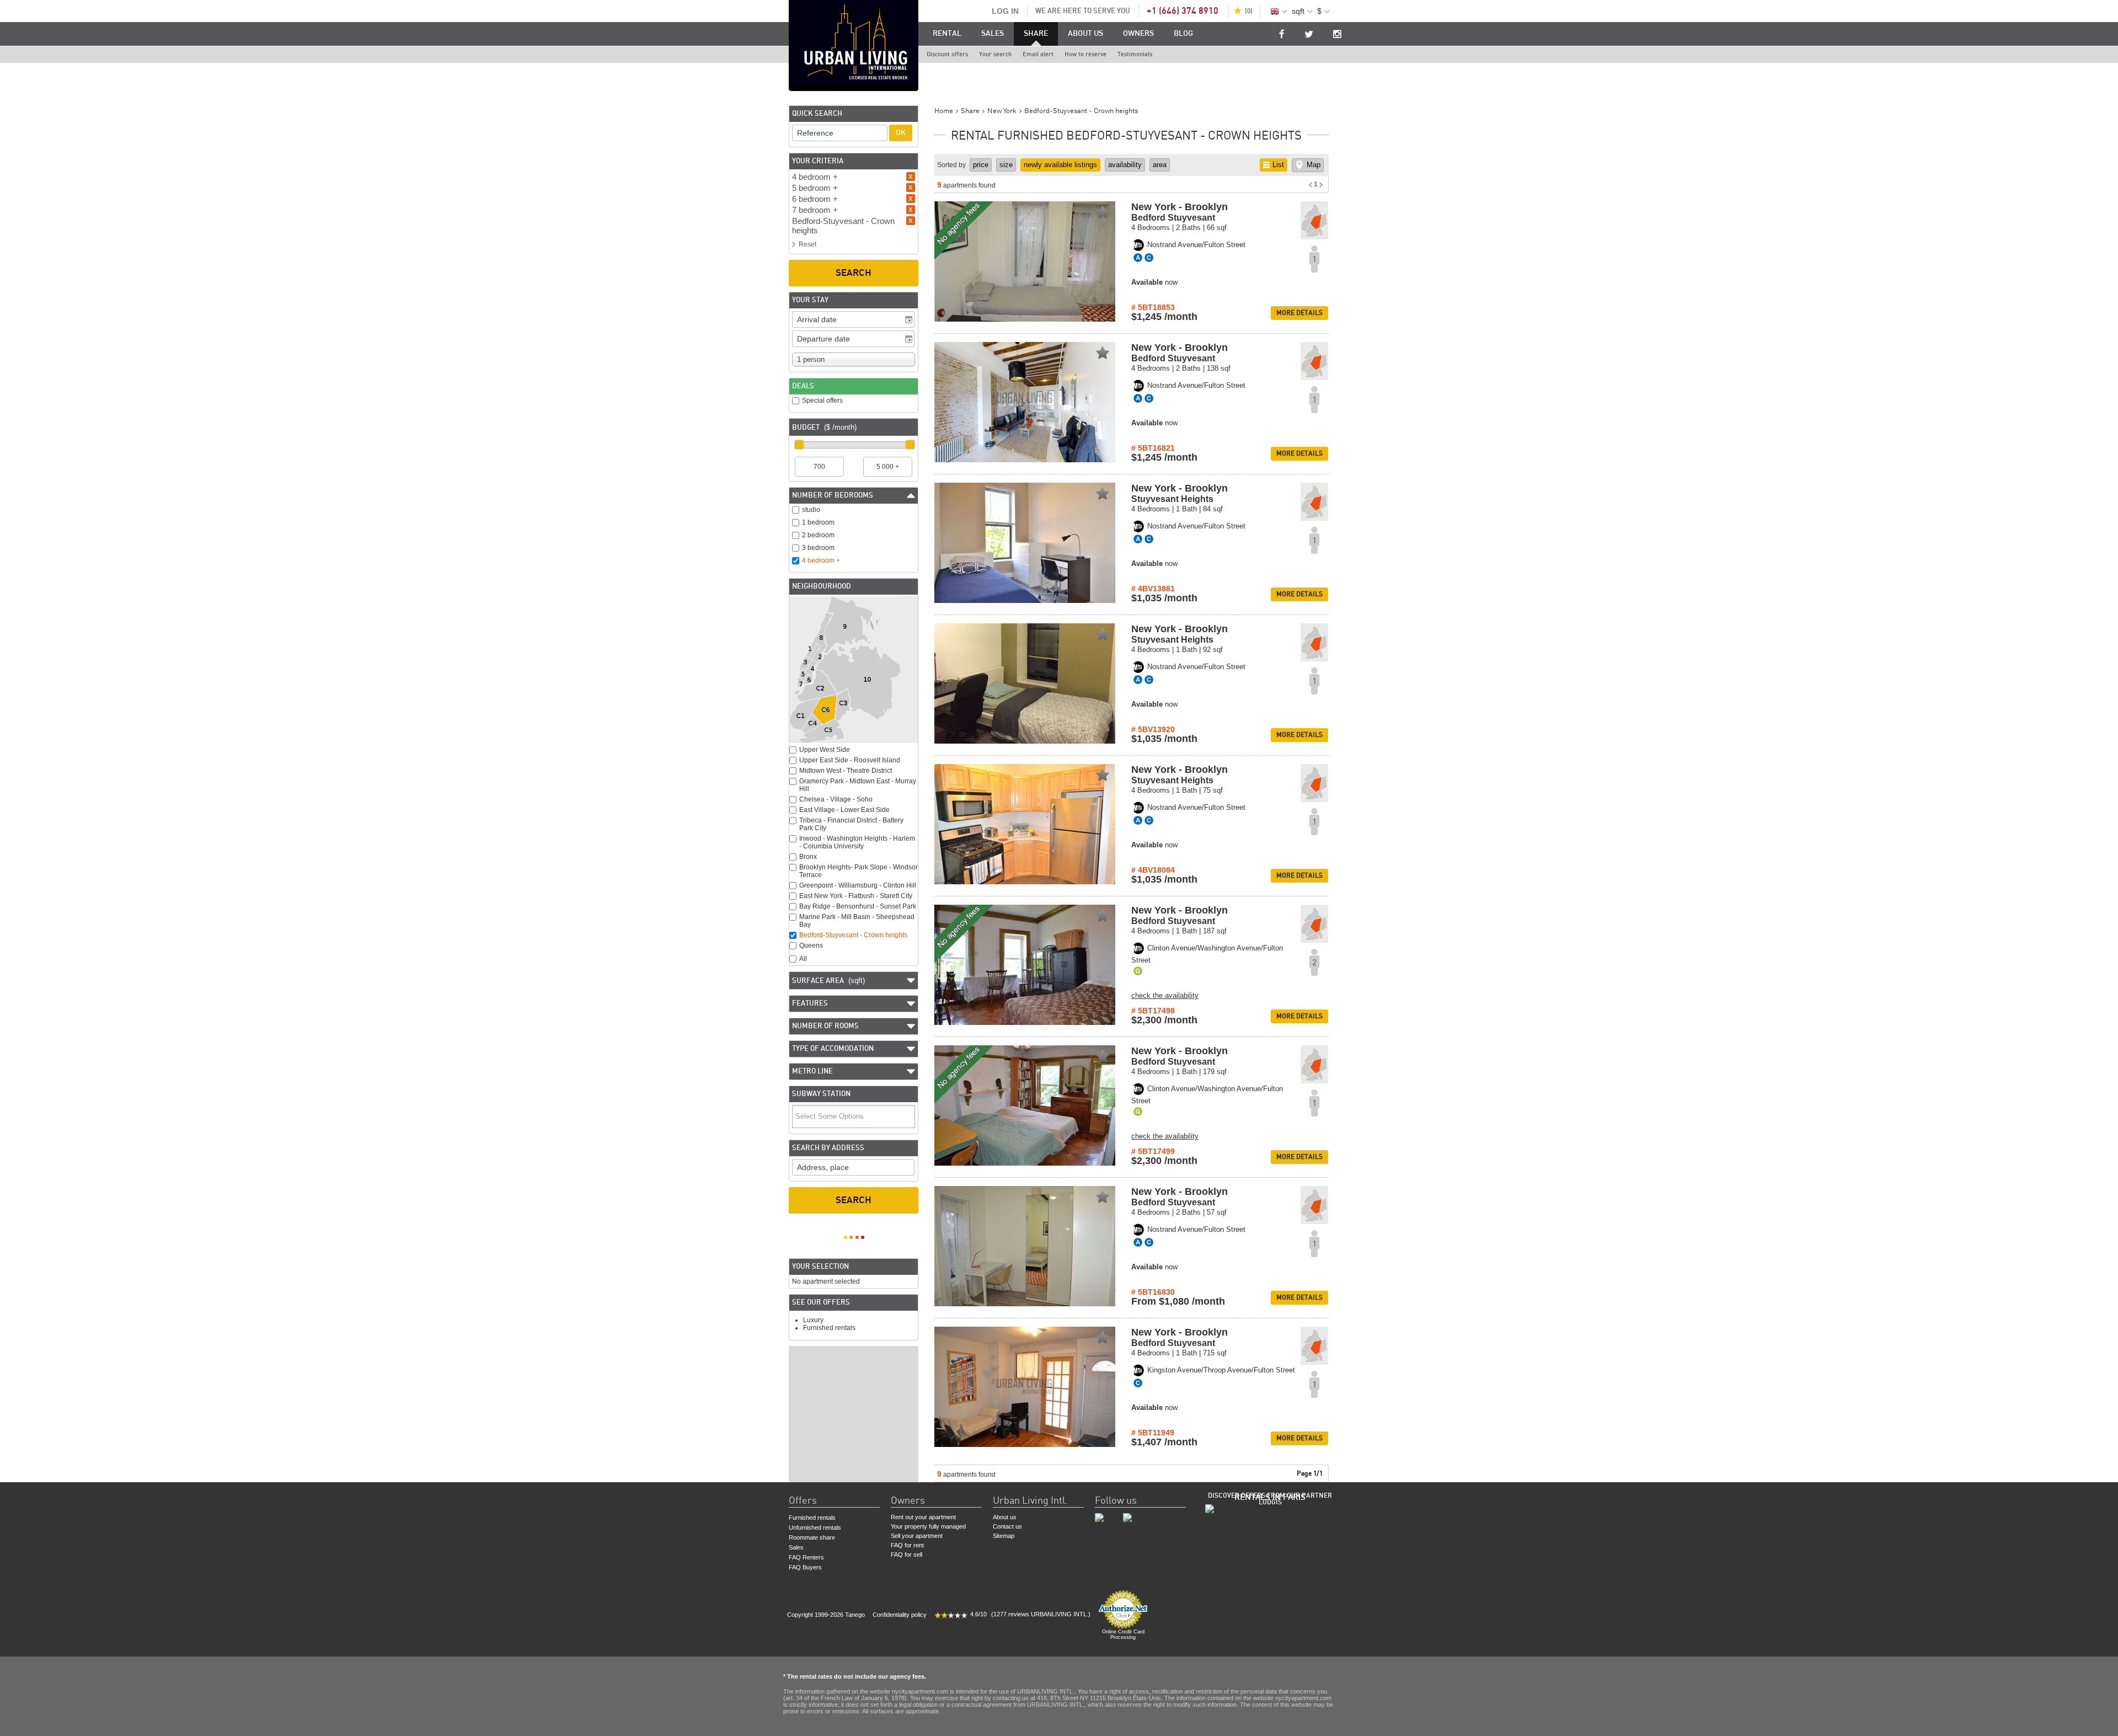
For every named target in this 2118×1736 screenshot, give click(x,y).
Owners (1138, 34)
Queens (811, 946)
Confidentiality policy (900, 1615)
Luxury (813, 1320)
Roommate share (812, 1537)
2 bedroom (818, 535)
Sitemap (1004, 1536)
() (1249, 11)
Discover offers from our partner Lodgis (1270, 1499)
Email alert (1038, 54)
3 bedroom (818, 548)
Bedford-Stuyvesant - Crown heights (853, 935)
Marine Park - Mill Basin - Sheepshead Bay (857, 921)
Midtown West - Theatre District (846, 771)
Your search (995, 54)
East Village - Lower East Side (844, 810)
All (803, 959)
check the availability (1165, 995)
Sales (993, 34)
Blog (1183, 34)
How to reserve (1085, 54)
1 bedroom (818, 522)
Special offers (822, 400)
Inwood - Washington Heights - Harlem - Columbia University (857, 842)
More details (1299, 313)
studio (811, 510)
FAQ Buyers (805, 1567)
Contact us (1007, 1526)
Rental (947, 34)
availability (1125, 165)
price (981, 165)
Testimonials (1135, 54)
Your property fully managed (928, 1526)
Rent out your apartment (923, 1517)
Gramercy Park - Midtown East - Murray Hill (858, 785)
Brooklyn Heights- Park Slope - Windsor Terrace (859, 871)
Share (1036, 34)
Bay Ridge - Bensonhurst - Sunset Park (858, 906)
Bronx (808, 857)
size (1006, 165)
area (1160, 165)
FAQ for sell (906, 1555)
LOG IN (1005, 11)
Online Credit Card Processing (1123, 1634)
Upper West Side (825, 750)
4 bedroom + (821, 560)
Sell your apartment (917, 1536)
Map (1314, 165)
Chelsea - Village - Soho (836, 799)
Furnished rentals (829, 1328)
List (1278, 165)
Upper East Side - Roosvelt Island (850, 760)
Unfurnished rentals (815, 1527)
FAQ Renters (806, 1557)
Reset (807, 244)
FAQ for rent (907, 1545)
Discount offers (947, 54)
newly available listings (1060, 165)
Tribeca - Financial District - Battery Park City (851, 824)
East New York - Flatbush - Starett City (856, 896)
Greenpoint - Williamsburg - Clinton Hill (858, 885)
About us (1085, 34)
